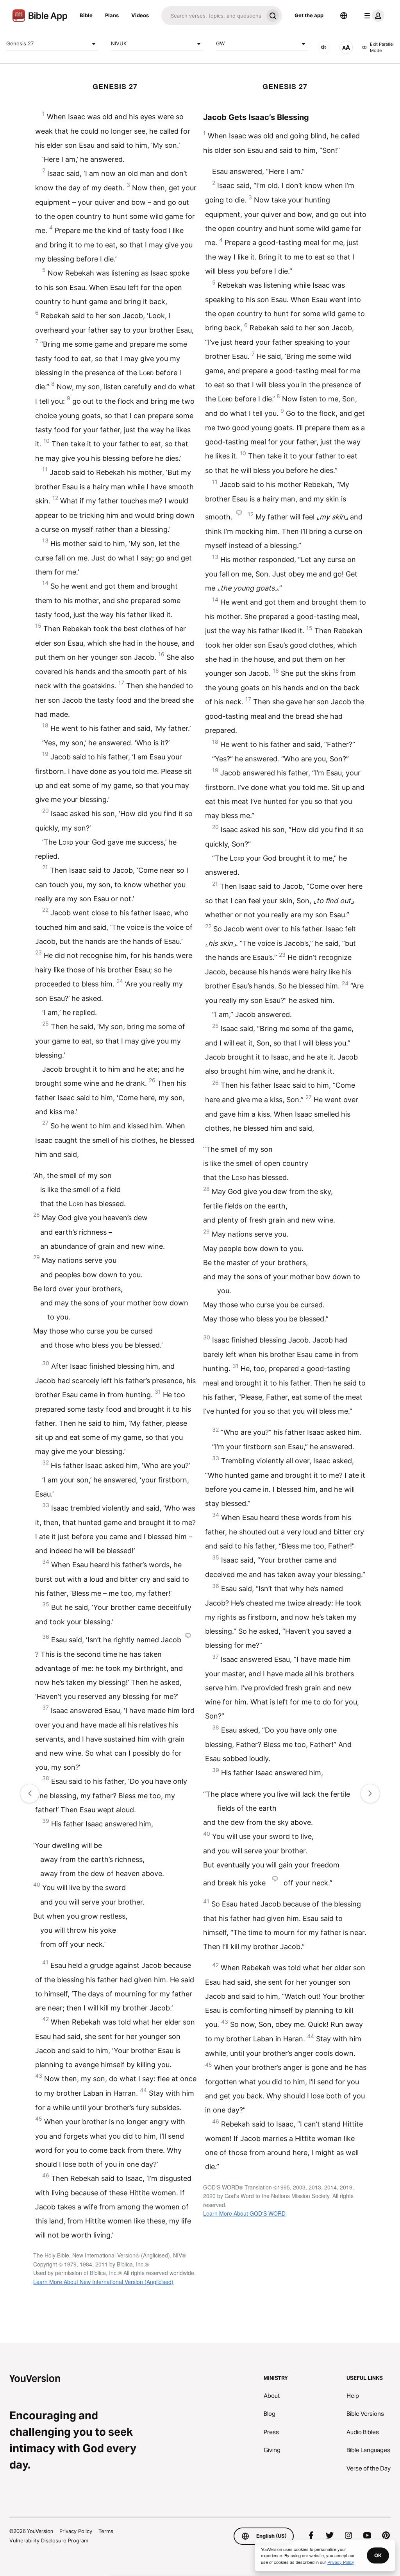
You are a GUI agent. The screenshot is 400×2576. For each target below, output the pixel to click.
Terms (106, 2531)
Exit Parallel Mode (382, 47)
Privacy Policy (76, 2531)
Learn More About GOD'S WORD (244, 2213)
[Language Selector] (344, 16)
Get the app (309, 15)
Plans (112, 15)
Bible (86, 15)
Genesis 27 (20, 43)
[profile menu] (373, 16)
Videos (140, 15)
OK (378, 2555)
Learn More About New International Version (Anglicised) (103, 2282)
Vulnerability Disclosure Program (49, 2540)
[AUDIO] (324, 47)
